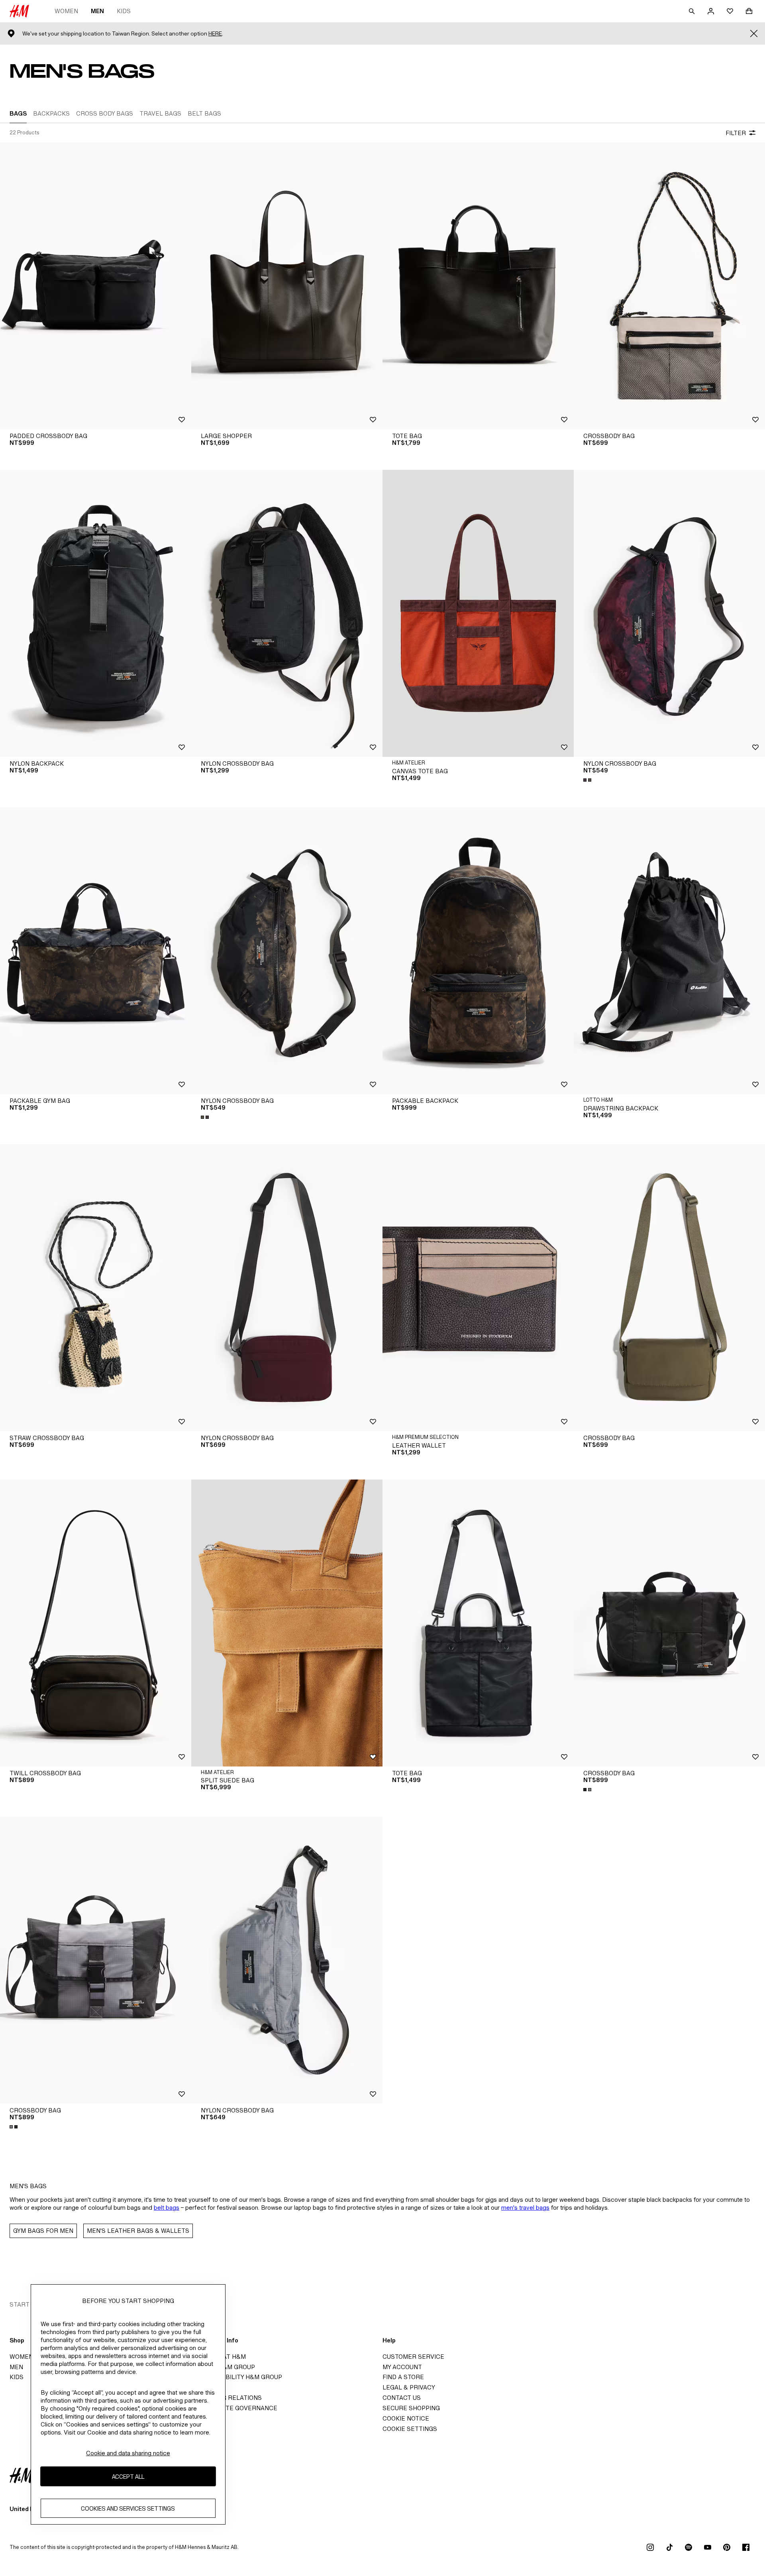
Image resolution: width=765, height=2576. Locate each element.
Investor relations (229, 2398)
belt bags (167, 2208)
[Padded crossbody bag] (96, 286)
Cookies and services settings (128, 2508)
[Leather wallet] (478, 1288)
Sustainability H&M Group (239, 2377)
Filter (736, 133)
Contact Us (402, 2398)
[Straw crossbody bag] (96, 1288)
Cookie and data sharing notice (128, 2453)
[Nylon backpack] (96, 613)
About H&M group (226, 2367)
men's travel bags (525, 2208)
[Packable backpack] (478, 951)
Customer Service (413, 2357)
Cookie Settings (410, 2429)
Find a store (403, 2377)
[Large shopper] (287, 286)
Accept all (128, 2476)
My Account (402, 2367)
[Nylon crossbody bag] (287, 613)
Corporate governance (237, 2408)
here (215, 34)
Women (66, 11)
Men (97, 11)
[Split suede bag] (287, 1623)
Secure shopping (411, 2408)
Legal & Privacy (409, 2387)
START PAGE (28, 2304)
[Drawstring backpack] (669, 951)
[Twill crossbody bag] (96, 1623)
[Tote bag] (478, 286)
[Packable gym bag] (96, 951)
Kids (124, 11)
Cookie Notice (406, 2418)
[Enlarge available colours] (588, 780)
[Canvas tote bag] (478, 613)
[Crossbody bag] (669, 286)
